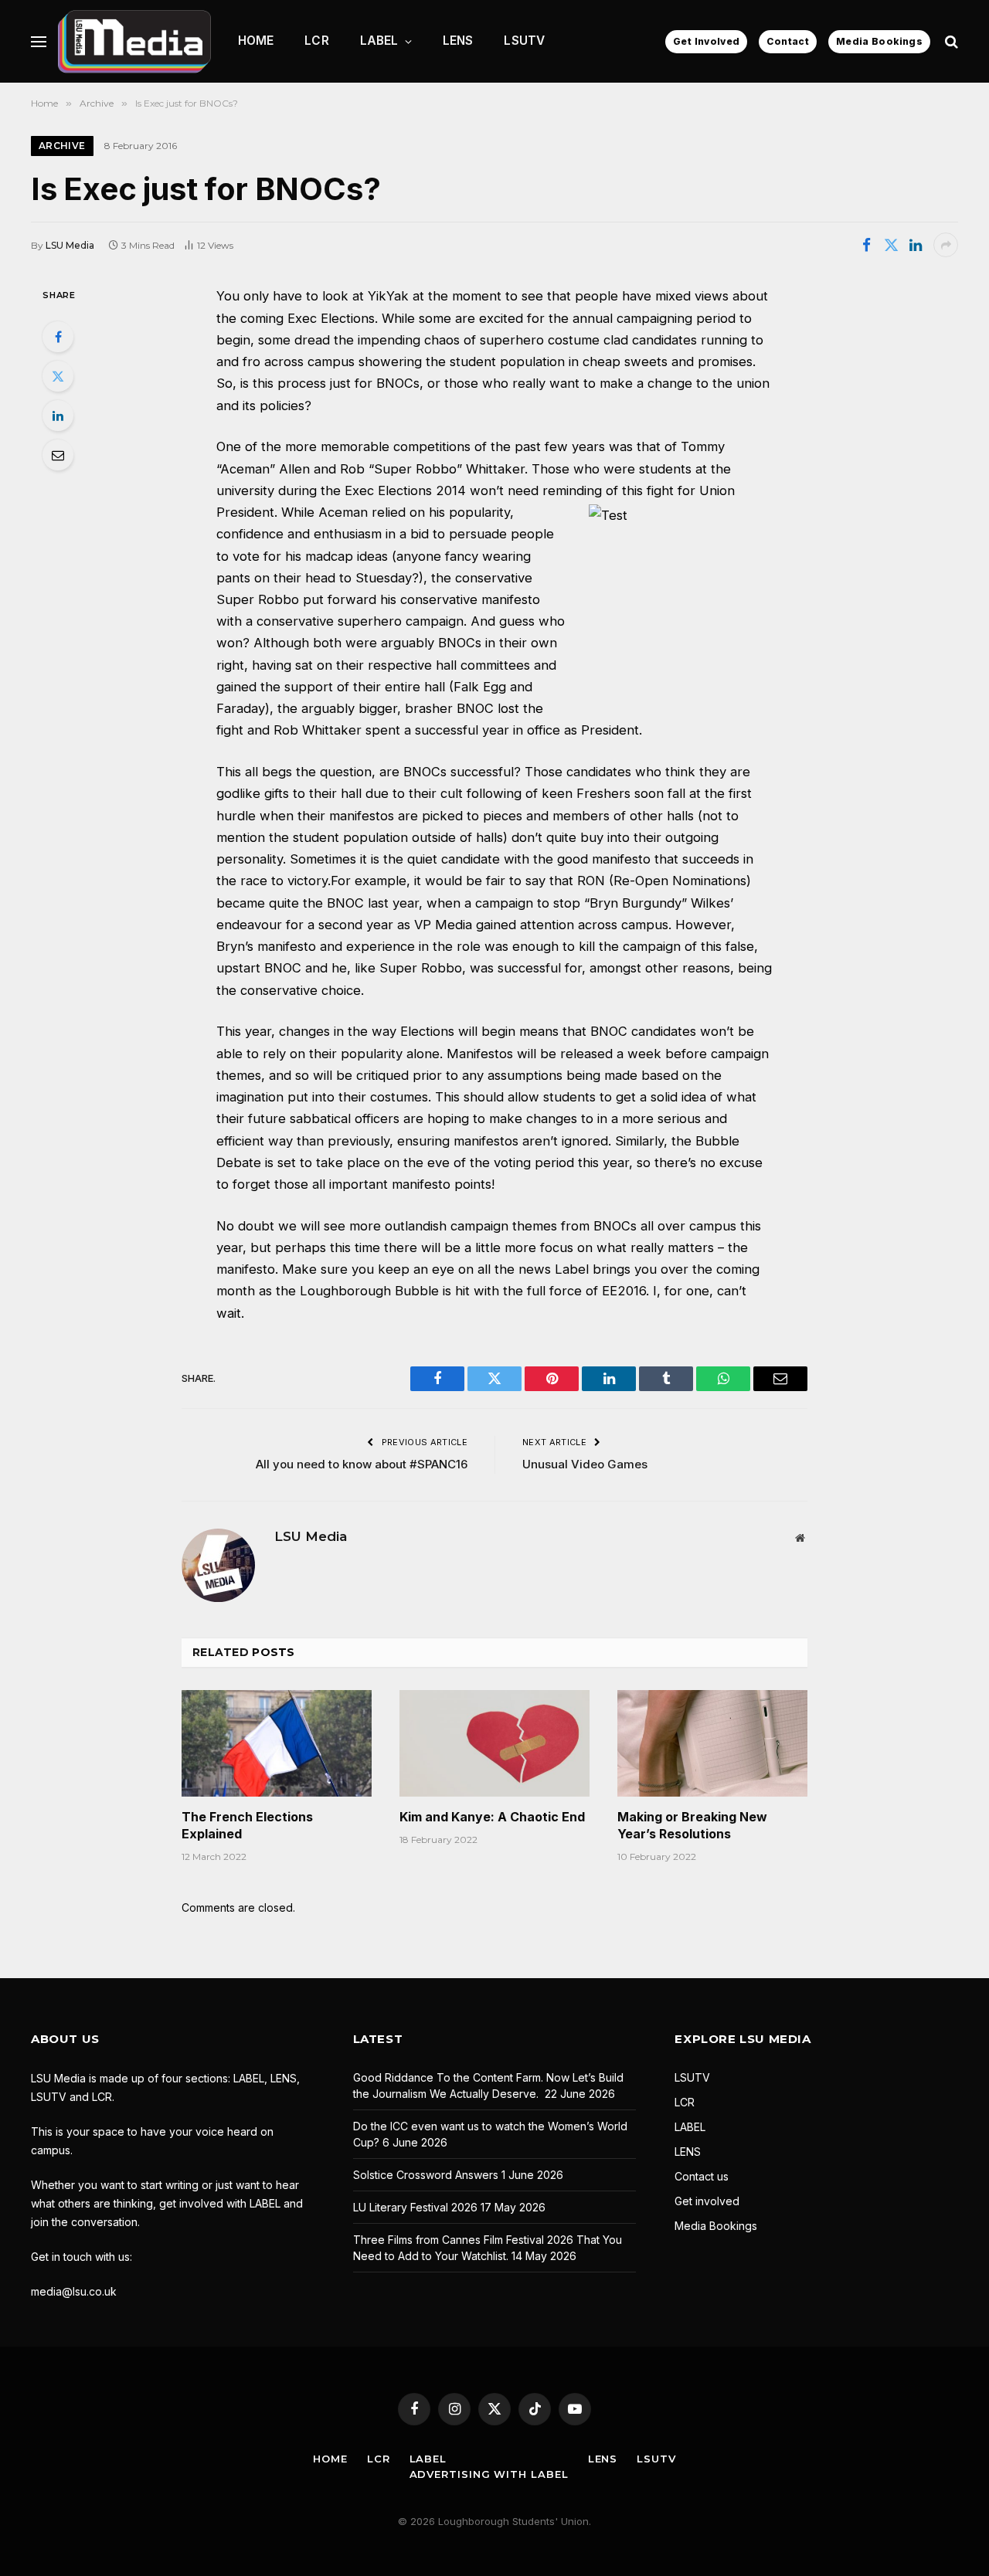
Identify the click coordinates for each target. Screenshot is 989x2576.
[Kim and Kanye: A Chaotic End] (494, 1743)
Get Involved (706, 41)
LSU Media (70, 245)
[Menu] (39, 41)
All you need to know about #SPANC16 (362, 1464)
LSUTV (524, 41)
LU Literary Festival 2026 (415, 2207)
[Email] (58, 455)
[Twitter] (58, 376)
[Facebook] (58, 337)
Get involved (707, 2201)
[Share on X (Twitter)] (891, 245)
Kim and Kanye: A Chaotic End (492, 1817)
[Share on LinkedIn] (916, 245)
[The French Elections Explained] (277, 1743)
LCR (316, 41)
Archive (62, 146)
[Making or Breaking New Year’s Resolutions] (712, 1743)
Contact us (702, 2176)
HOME (256, 41)
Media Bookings (879, 41)
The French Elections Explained (247, 1825)
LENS (458, 41)
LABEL (379, 41)
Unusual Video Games (585, 1464)
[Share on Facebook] (866, 245)
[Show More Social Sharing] (946, 245)
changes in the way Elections (367, 1031)
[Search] (950, 41)
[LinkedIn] (58, 416)
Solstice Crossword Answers (426, 2175)
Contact (788, 41)
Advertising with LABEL (489, 2474)
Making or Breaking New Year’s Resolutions (692, 1825)
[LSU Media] (134, 41)
